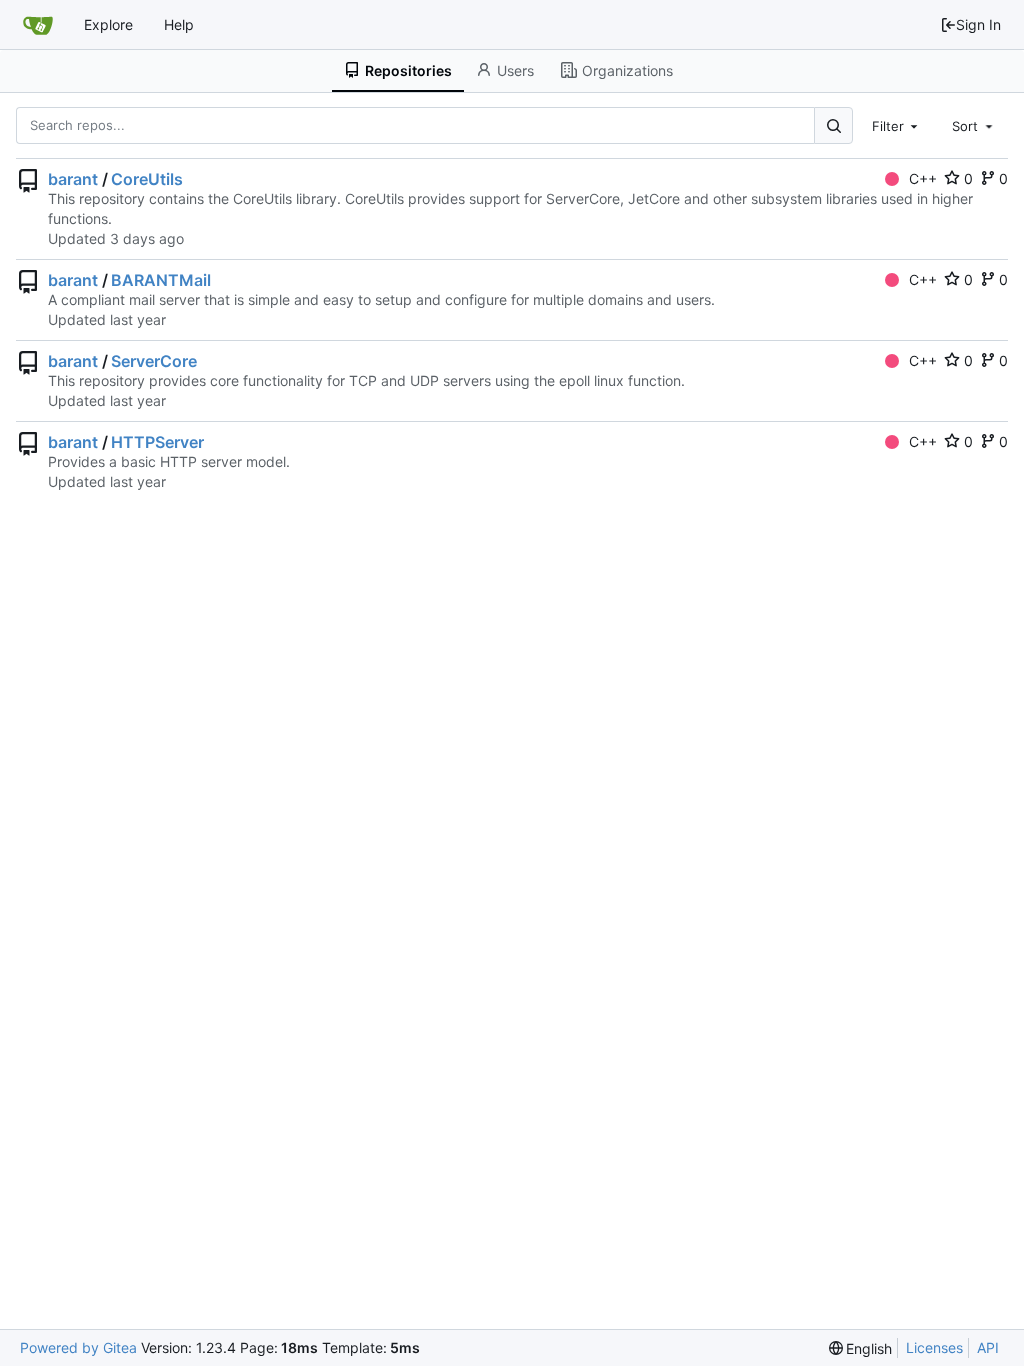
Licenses (934, 1347)
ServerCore (154, 361)
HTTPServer (157, 442)
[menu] (861, 1348)
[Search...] (833, 125)
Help (179, 24)
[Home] (38, 25)
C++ (923, 178)
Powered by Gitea (78, 1347)
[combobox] (897, 125)
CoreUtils (147, 179)
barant (73, 179)
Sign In (978, 24)
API (988, 1347)
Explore (108, 24)
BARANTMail (161, 280)
